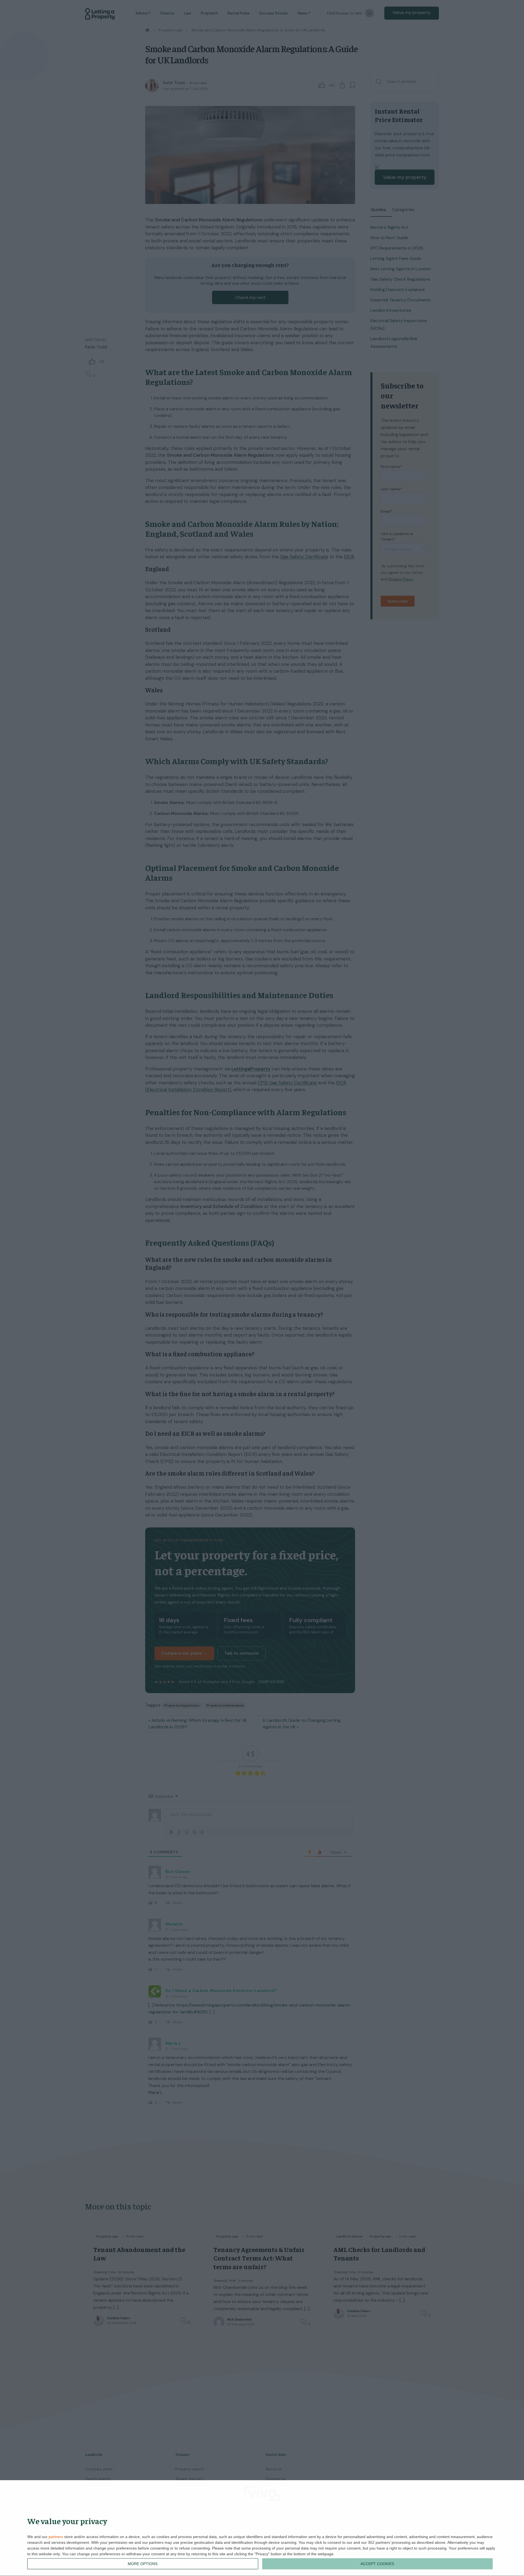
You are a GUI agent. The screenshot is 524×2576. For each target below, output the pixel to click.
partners (56, 2537)
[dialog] (262, 2528)
